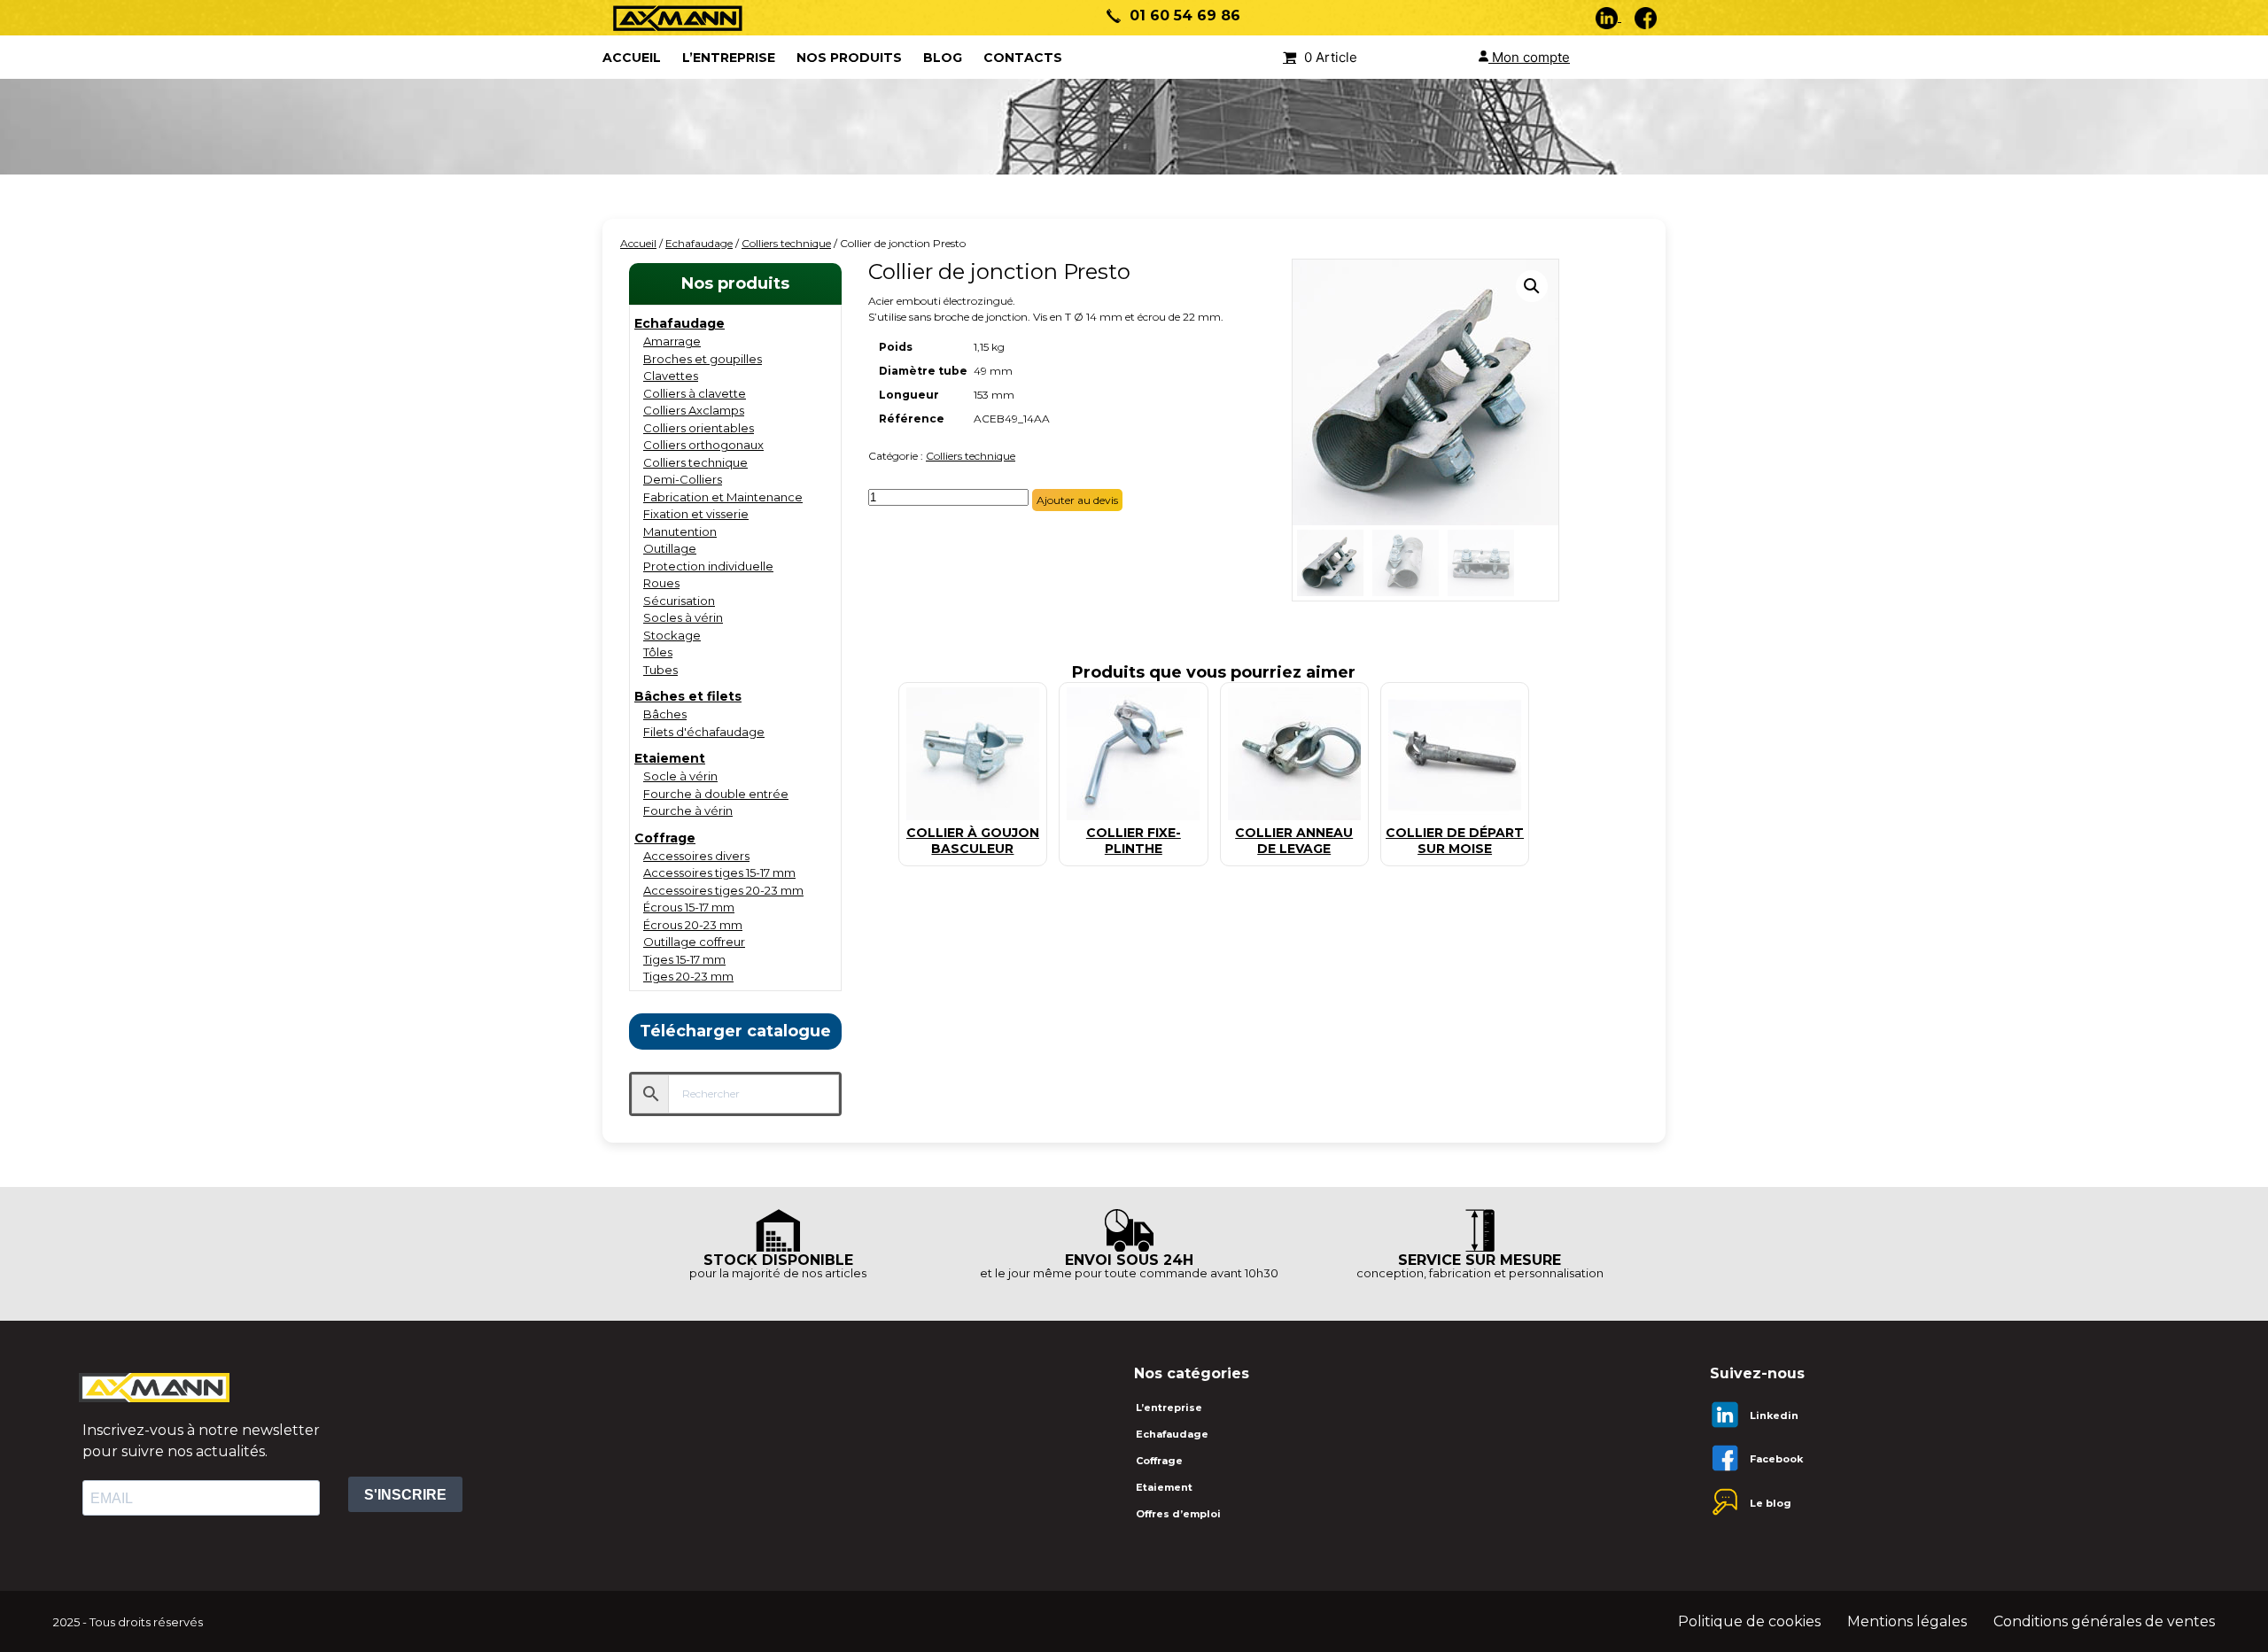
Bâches (665, 714)
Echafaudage (699, 243)
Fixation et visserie (696, 514)
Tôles (658, 652)
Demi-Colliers (683, 479)
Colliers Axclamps (694, 410)
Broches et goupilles (703, 359)
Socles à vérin (683, 617)
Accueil (638, 243)
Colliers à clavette (695, 393)
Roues (661, 583)
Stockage (672, 635)
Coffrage (665, 838)
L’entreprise (729, 58)
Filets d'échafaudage (704, 732)
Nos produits (849, 58)
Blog (943, 58)
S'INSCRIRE (405, 1495)
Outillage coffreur (694, 942)
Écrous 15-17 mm (689, 907)
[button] (1532, 286)
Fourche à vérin (688, 810)
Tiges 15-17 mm (684, 959)
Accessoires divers (696, 856)
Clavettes (671, 376)
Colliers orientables (699, 428)
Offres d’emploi (1178, 1514)
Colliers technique (786, 243)
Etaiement (670, 758)
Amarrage (672, 341)
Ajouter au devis (1077, 500)
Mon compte (1529, 57)
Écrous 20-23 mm (693, 925)
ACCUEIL (632, 58)
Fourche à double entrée (716, 794)
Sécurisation (679, 601)
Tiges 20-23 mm (688, 976)
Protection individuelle (708, 566)
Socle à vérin (680, 776)
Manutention (680, 531)
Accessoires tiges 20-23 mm (723, 890)
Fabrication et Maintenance (723, 497)
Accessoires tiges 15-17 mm (719, 873)
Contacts (1023, 58)
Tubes (660, 670)
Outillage (670, 548)
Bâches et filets (688, 696)
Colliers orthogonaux (703, 445)
